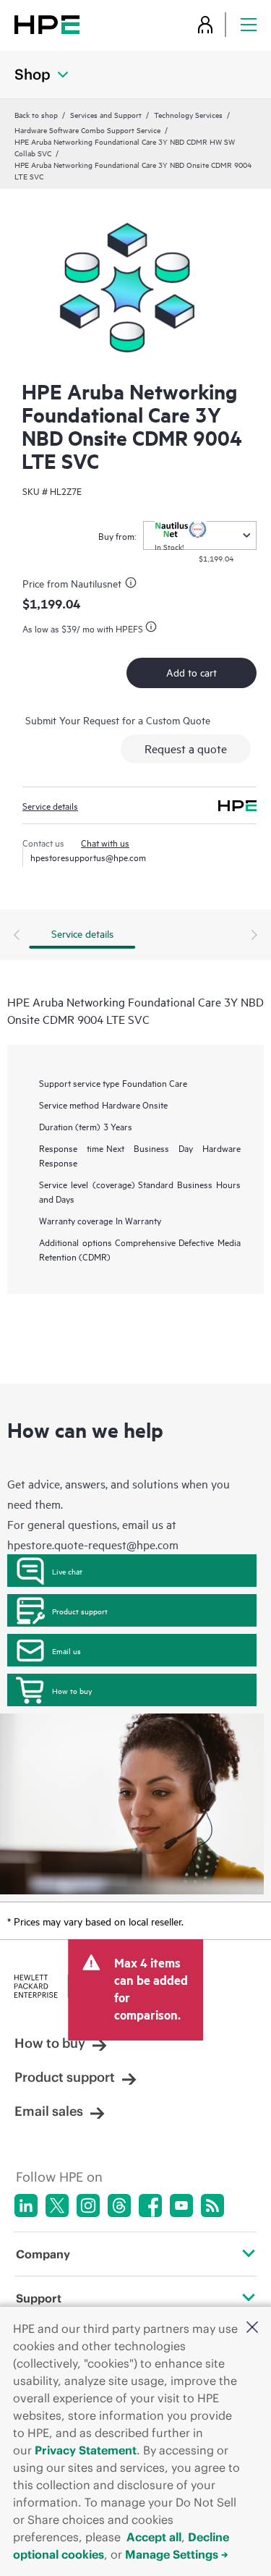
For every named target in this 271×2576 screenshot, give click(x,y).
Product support (80, 1611)
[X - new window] (57, 2206)
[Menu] (249, 24)
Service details (50, 805)
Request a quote (186, 748)
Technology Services (188, 114)
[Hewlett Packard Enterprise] (47, 24)
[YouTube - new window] (181, 2206)
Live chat (67, 1571)
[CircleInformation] (133, 585)
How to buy (72, 1690)
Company (43, 2254)
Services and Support (106, 114)
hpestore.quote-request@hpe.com (93, 1544)
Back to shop (36, 114)
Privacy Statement (86, 2450)
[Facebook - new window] (150, 2206)
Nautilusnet (96, 583)
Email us (66, 1651)
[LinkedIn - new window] (26, 2206)
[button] (252, 2328)
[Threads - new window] (119, 2206)
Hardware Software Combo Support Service (87, 130)
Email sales (49, 2111)
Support (39, 2298)
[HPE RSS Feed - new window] (212, 2206)
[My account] (205, 24)
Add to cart (192, 672)
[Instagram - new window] (88, 2206)
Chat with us (105, 842)
